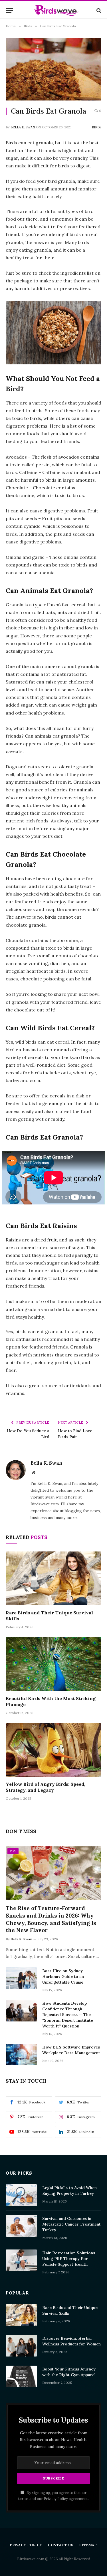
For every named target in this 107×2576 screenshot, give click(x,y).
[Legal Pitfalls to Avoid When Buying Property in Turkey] (21, 2195)
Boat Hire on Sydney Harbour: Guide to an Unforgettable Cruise (63, 1976)
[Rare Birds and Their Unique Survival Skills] (53, 1578)
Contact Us (61, 2545)
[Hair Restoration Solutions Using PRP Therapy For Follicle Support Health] (21, 2260)
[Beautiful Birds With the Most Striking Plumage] (53, 1664)
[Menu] (9, 10)
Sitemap (88, 2545)
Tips (13, 1851)
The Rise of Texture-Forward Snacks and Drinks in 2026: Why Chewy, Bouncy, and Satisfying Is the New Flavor (51, 1919)
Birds (97, 127)
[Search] (98, 10)
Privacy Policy (56, 2499)
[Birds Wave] (56, 10)
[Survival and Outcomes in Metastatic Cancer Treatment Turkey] (21, 2226)
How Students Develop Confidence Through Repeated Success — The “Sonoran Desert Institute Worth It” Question (68, 2015)
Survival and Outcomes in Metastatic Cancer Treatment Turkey (71, 2224)
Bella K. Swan (23, 127)
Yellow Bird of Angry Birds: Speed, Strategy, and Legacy (46, 1787)
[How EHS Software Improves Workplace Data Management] (21, 2054)
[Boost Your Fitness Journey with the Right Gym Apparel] (21, 2376)
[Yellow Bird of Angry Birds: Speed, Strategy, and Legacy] (53, 1750)
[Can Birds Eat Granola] (53, 69)
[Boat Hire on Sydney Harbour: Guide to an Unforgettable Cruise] (21, 1978)
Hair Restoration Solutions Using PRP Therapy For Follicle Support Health (69, 2259)
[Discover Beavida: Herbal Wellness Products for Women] (21, 2346)
